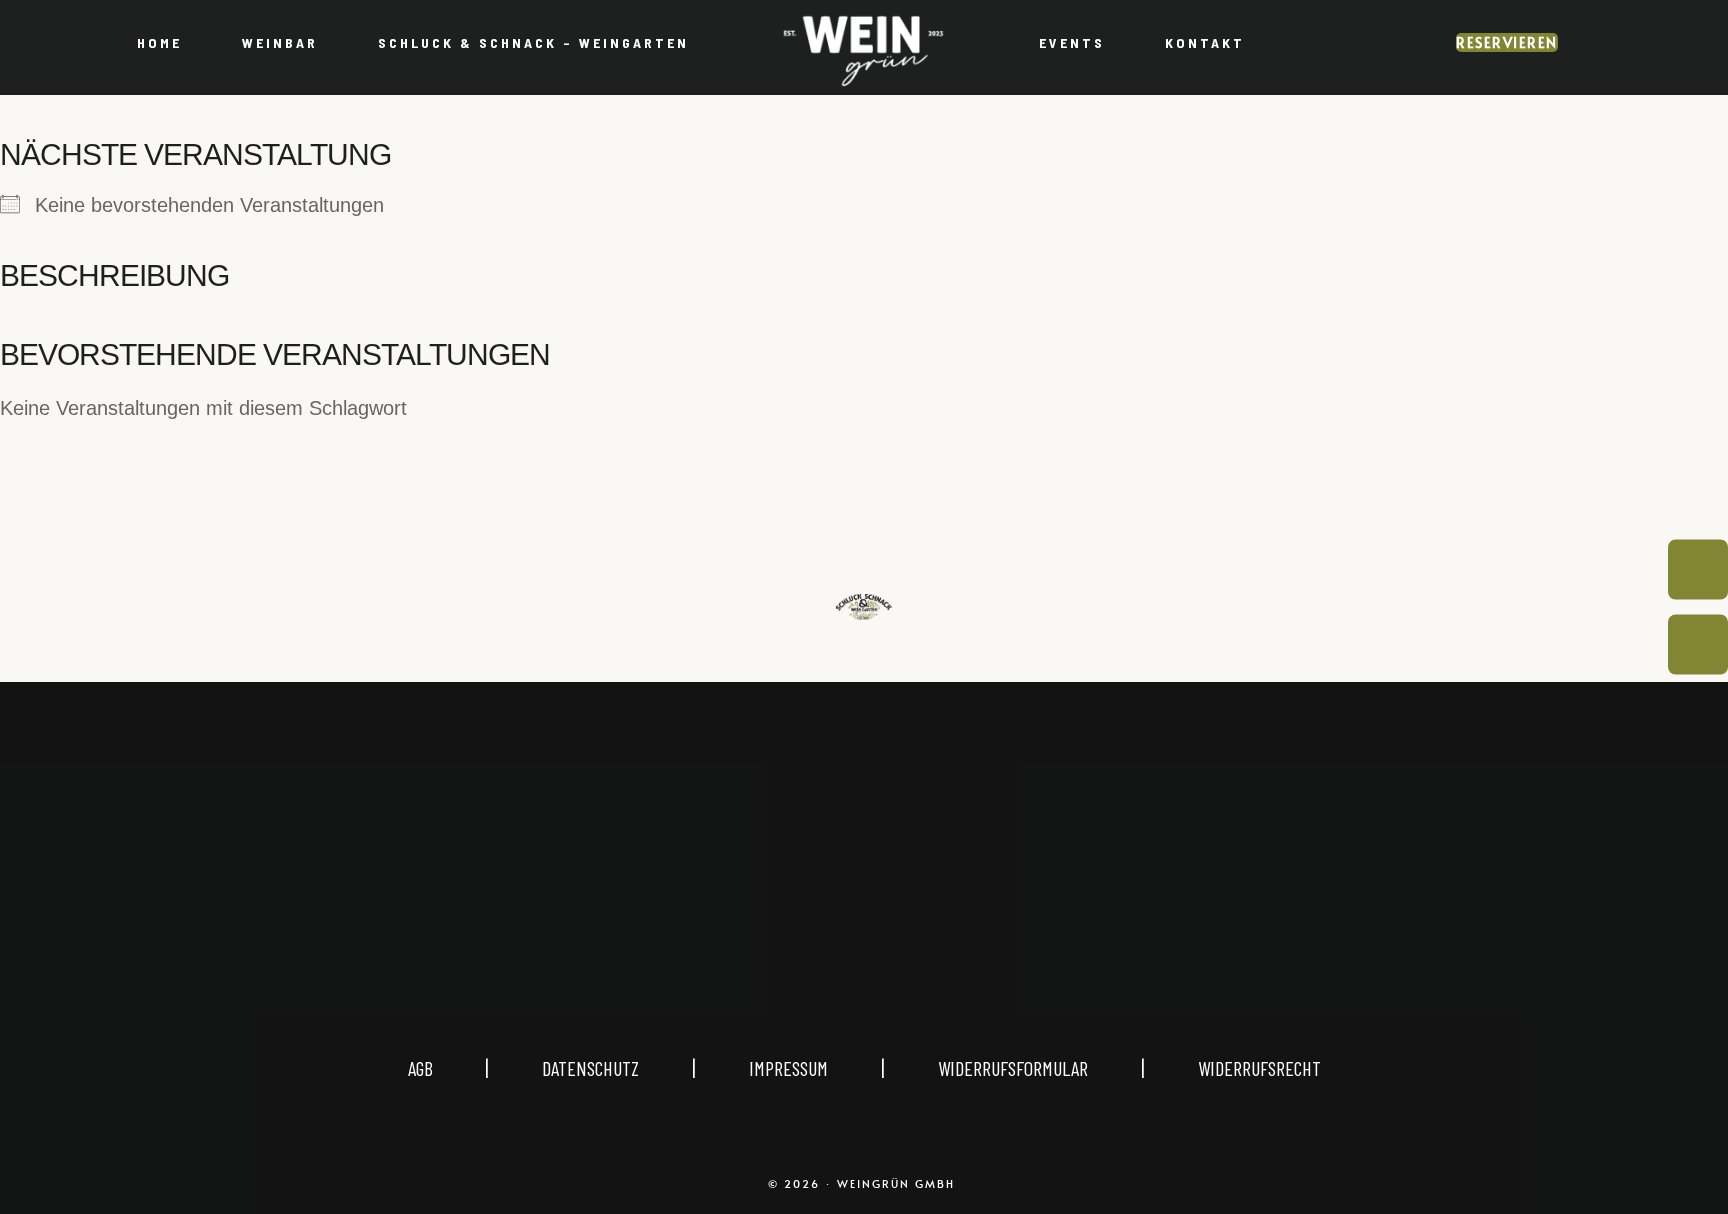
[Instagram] (816, 924)
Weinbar (280, 42)
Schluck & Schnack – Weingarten (533, 42)
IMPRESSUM (788, 1068)
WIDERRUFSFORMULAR (1013, 1068)
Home (159, 42)
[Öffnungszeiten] (1698, 570)
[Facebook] (912, 924)
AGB (446, 1068)
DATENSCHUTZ (590, 1068)
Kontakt (1205, 42)
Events (1072, 42)
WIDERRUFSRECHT (1259, 1068)
